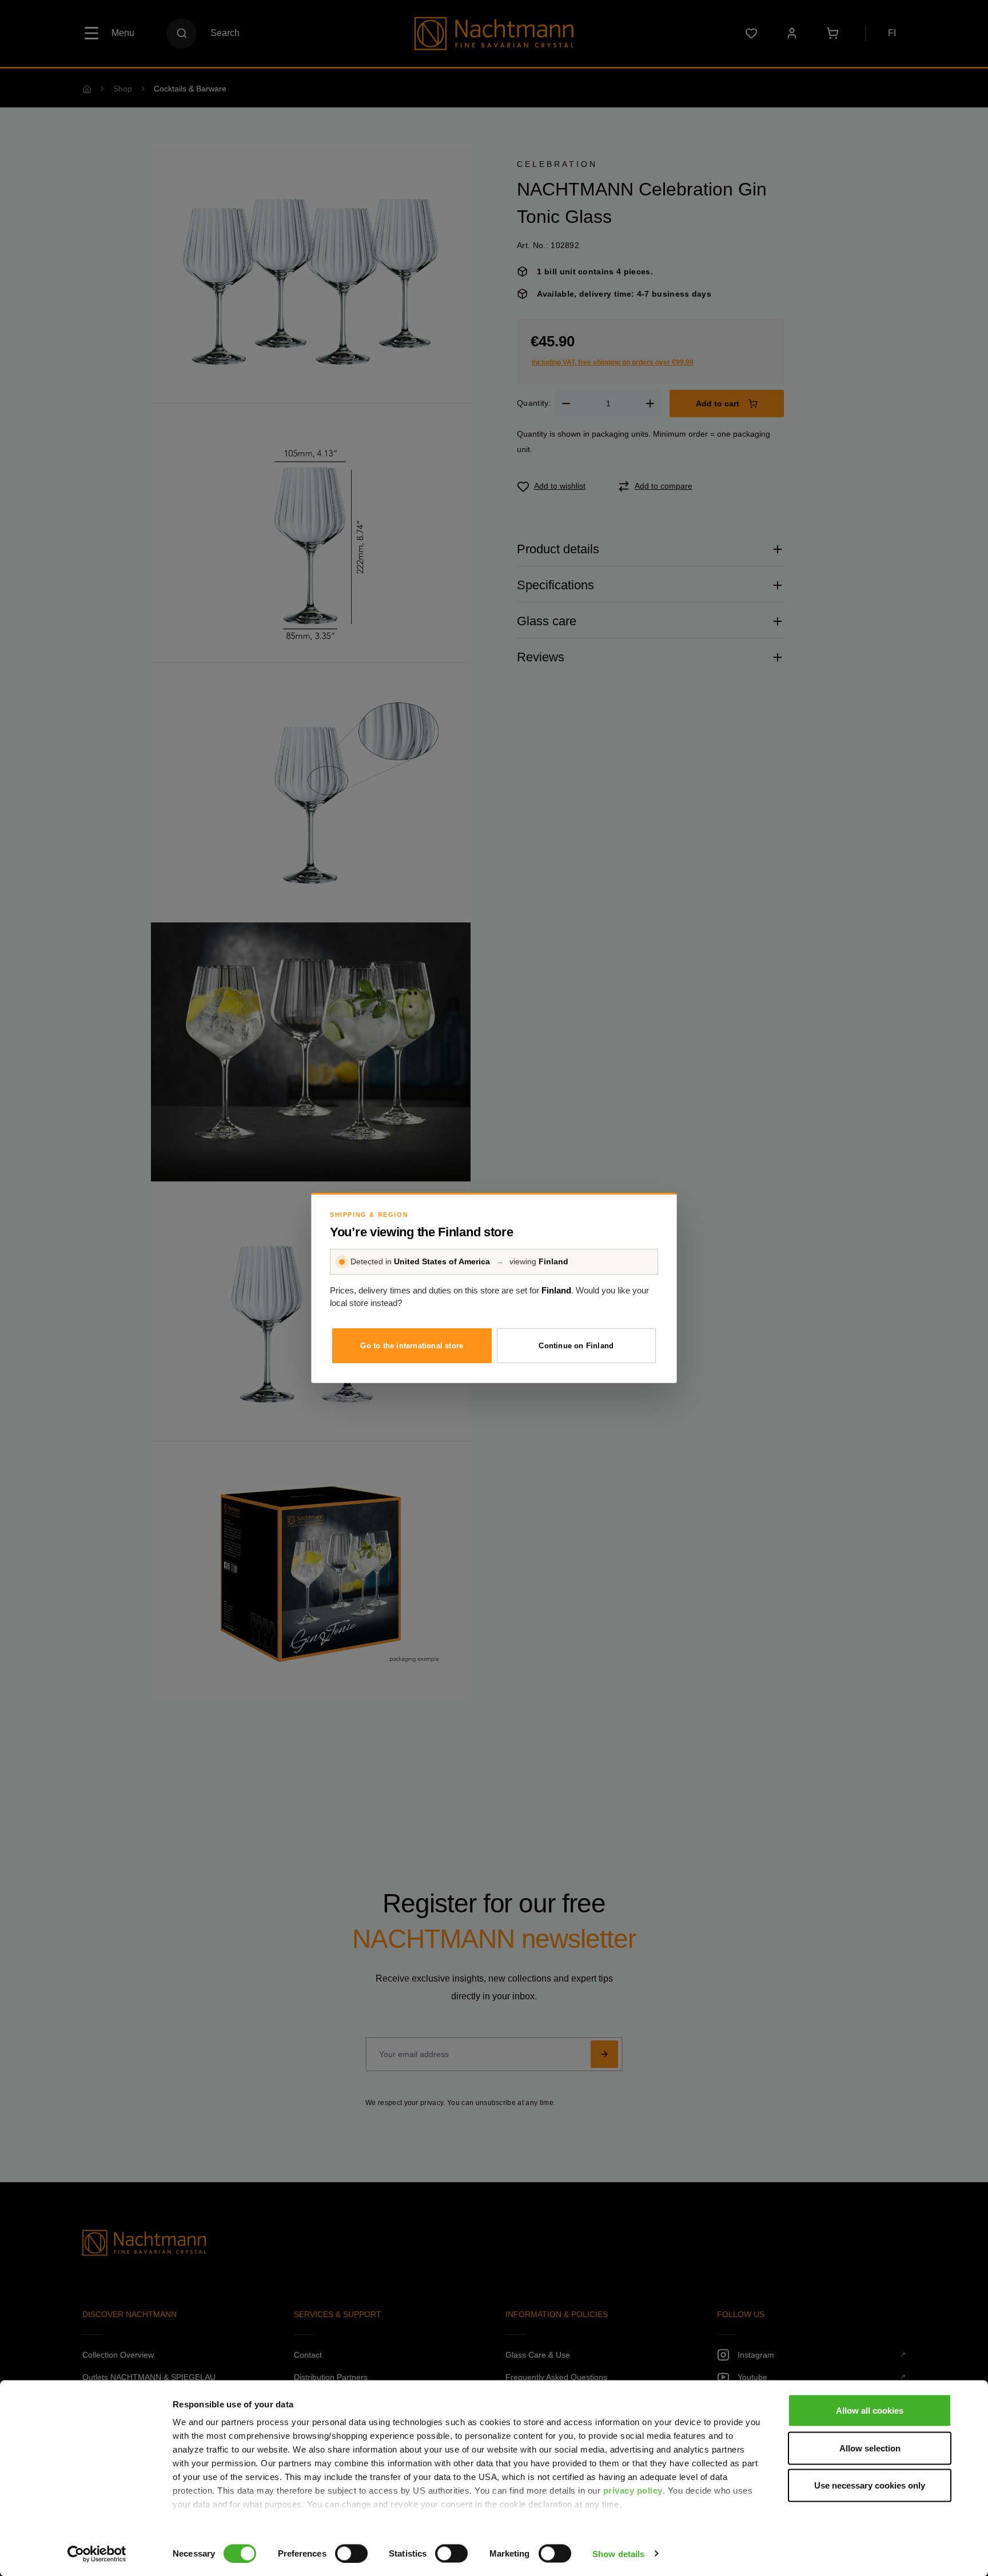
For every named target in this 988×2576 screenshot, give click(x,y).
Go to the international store (412, 1346)
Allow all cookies (870, 2411)
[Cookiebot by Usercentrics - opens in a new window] (97, 2554)
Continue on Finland (576, 1346)
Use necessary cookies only (870, 2485)
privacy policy (633, 2491)
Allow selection (870, 2448)
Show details (618, 2553)
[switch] (351, 2553)
